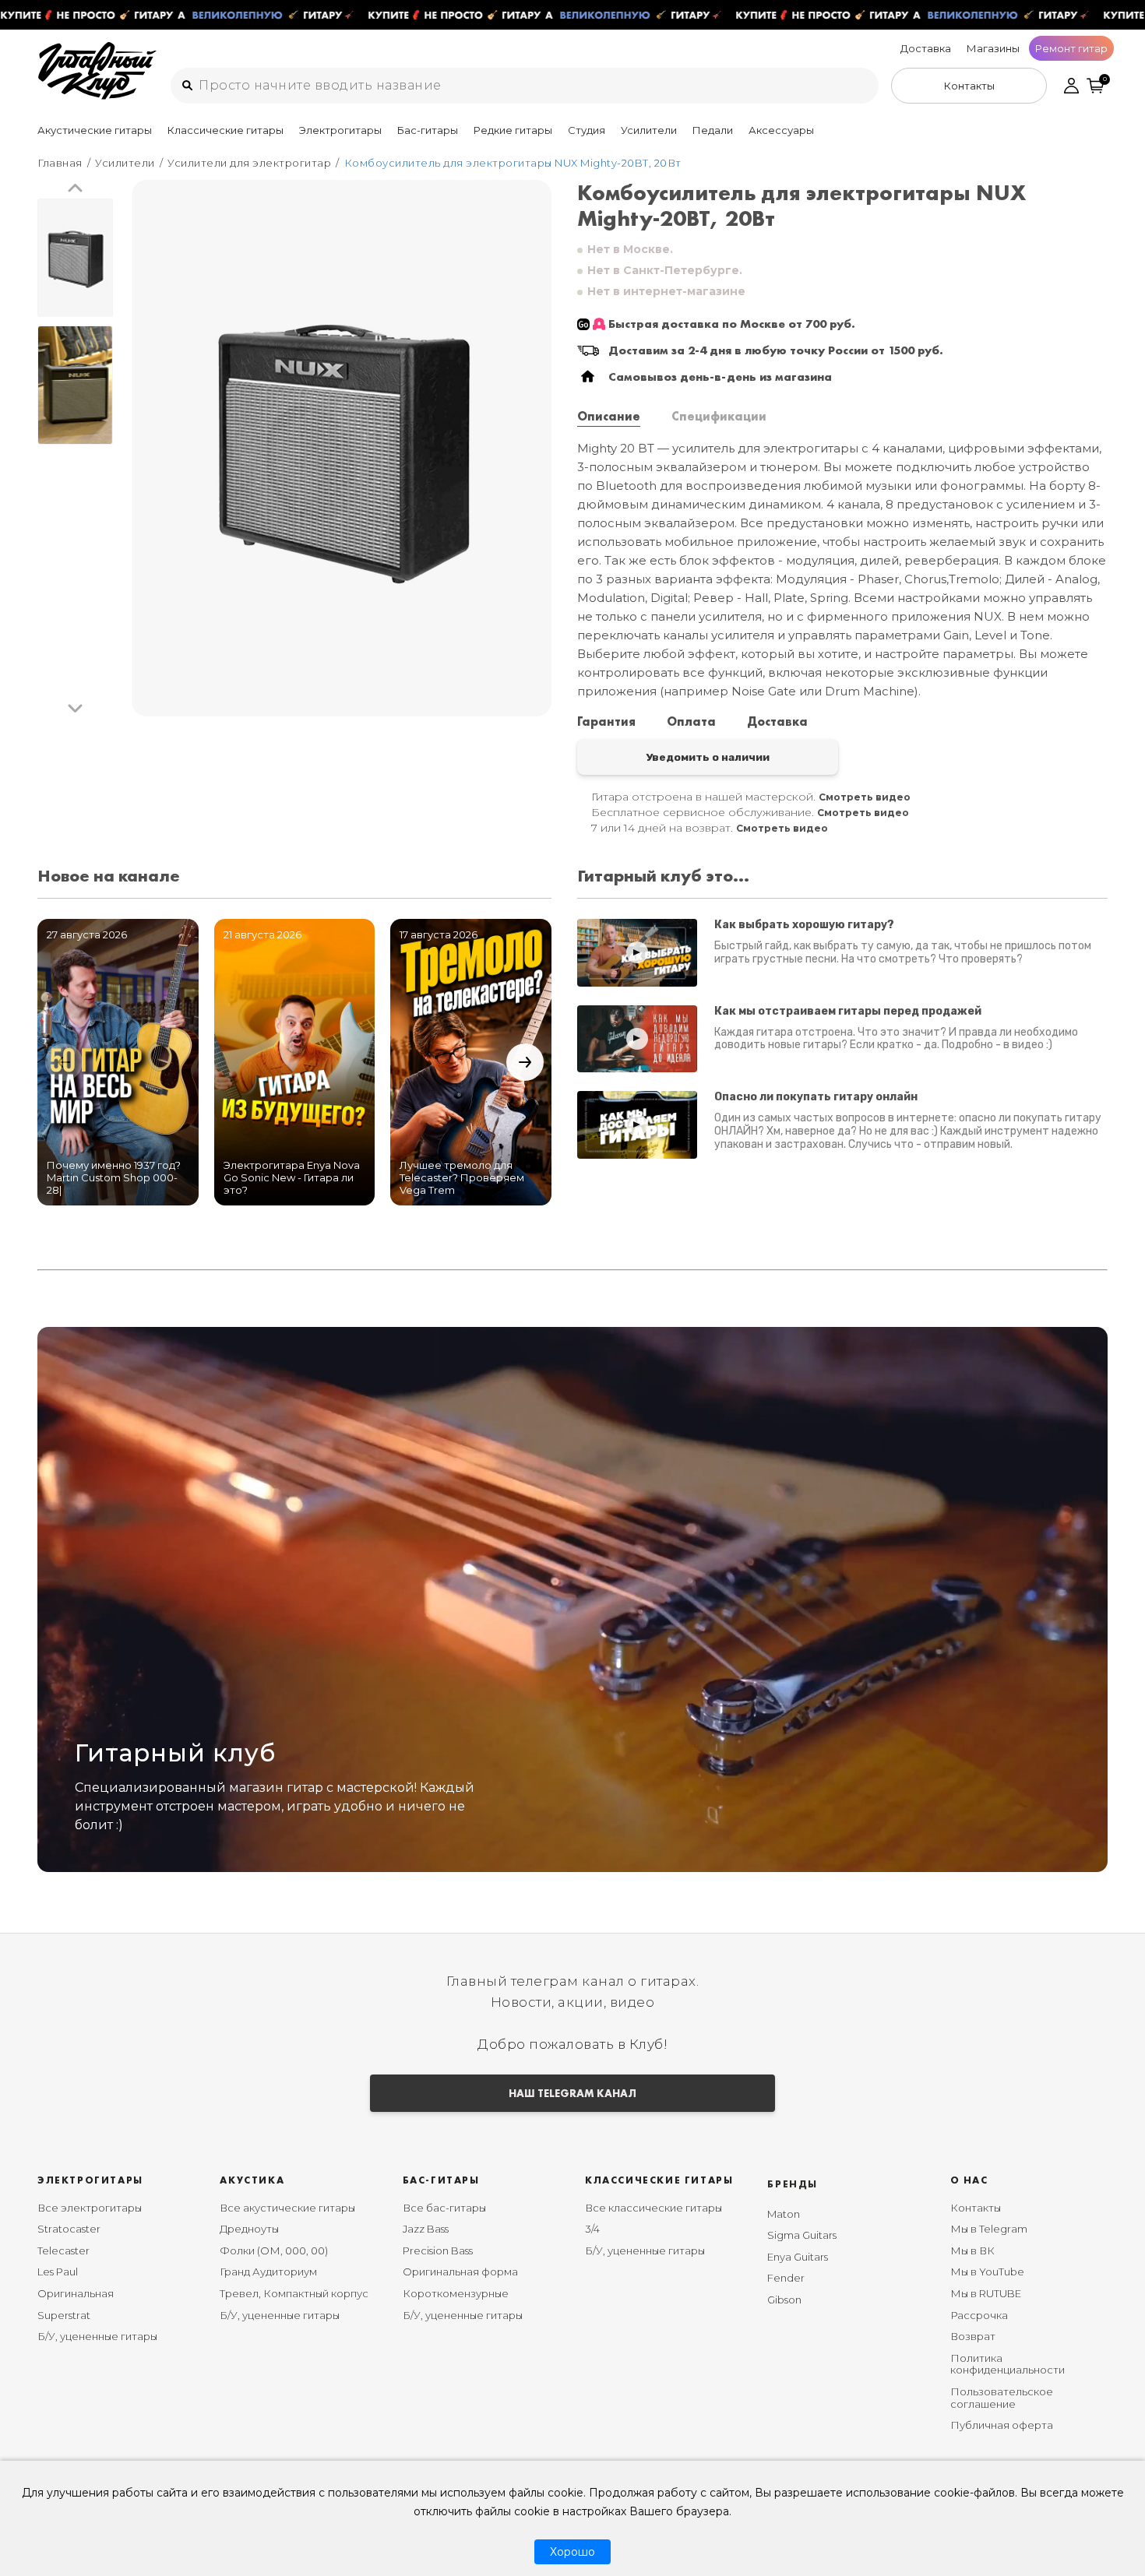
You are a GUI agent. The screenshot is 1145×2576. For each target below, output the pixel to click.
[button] (75, 189)
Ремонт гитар (1071, 48)
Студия (587, 130)
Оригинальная (76, 2293)
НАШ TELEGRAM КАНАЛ (572, 2093)
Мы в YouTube (987, 2272)
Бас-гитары (428, 130)
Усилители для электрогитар (249, 163)
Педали (713, 130)
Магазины (993, 48)
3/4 (592, 2229)
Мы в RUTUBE (986, 2293)
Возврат (973, 2336)
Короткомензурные (456, 2293)
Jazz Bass (426, 2229)
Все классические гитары (654, 2208)
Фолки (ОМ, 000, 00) (274, 2250)
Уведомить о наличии (708, 757)
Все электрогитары (90, 2208)
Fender (786, 2278)
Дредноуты (249, 2229)
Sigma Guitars (802, 2235)
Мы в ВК (972, 2250)
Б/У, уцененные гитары (97, 2336)
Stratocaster (69, 2229)
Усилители (649, 130)
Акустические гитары (95, 130)
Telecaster (63, 2250)
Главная (60, 163)
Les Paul (58, 2272)
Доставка (926, 48)
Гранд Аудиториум (268, 2272)
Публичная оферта (1002, 2425)
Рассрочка (979, 2315)
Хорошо (572, 2552)
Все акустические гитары (287, 2208)
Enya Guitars (798, 2257)
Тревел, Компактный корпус (294, 2293)
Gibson (784, 2300)
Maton (784, 2214)
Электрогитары (340, 130)
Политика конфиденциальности (1008, 2364)
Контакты (976, 2208)
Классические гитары (225, 130)
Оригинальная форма (460, 2272)
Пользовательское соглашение (1002, 2398)
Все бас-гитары (444, 2208)
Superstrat (64, 2315)
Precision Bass (438, 2250)
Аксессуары (781, 130)
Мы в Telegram (989, 2229)
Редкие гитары (513, 130)
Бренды (793, 2184)
